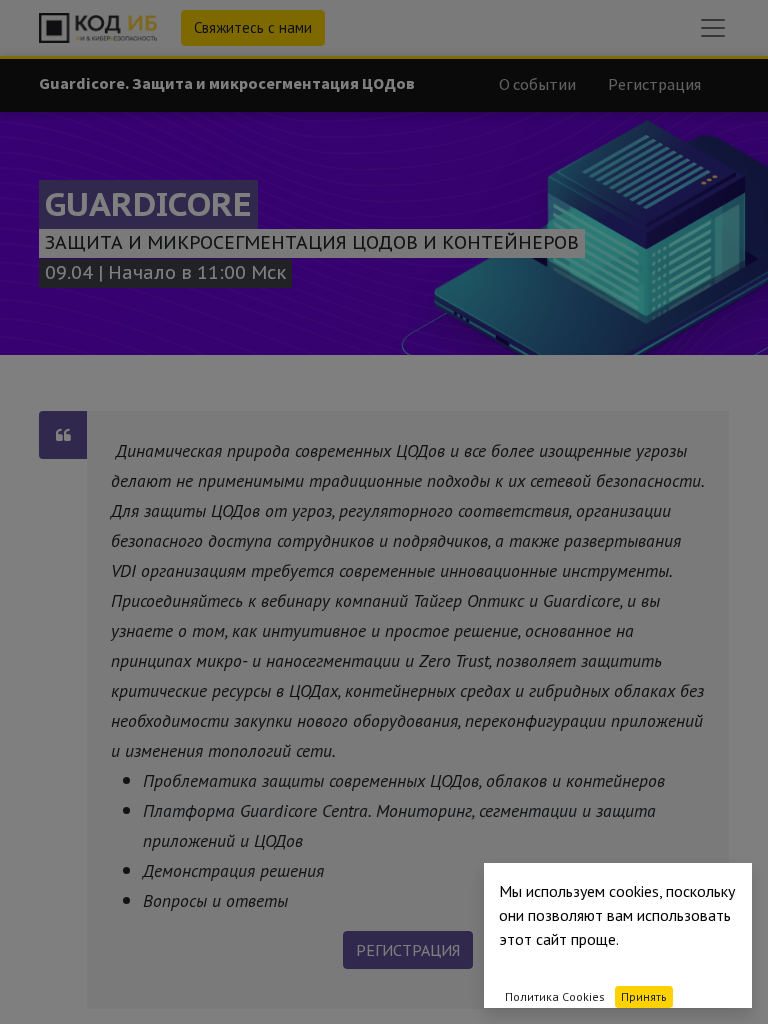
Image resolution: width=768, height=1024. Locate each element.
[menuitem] (537, 84)
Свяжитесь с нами (253, 27)
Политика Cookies (555, 996)
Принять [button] (644, 996)
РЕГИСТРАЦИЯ (408, 950)
